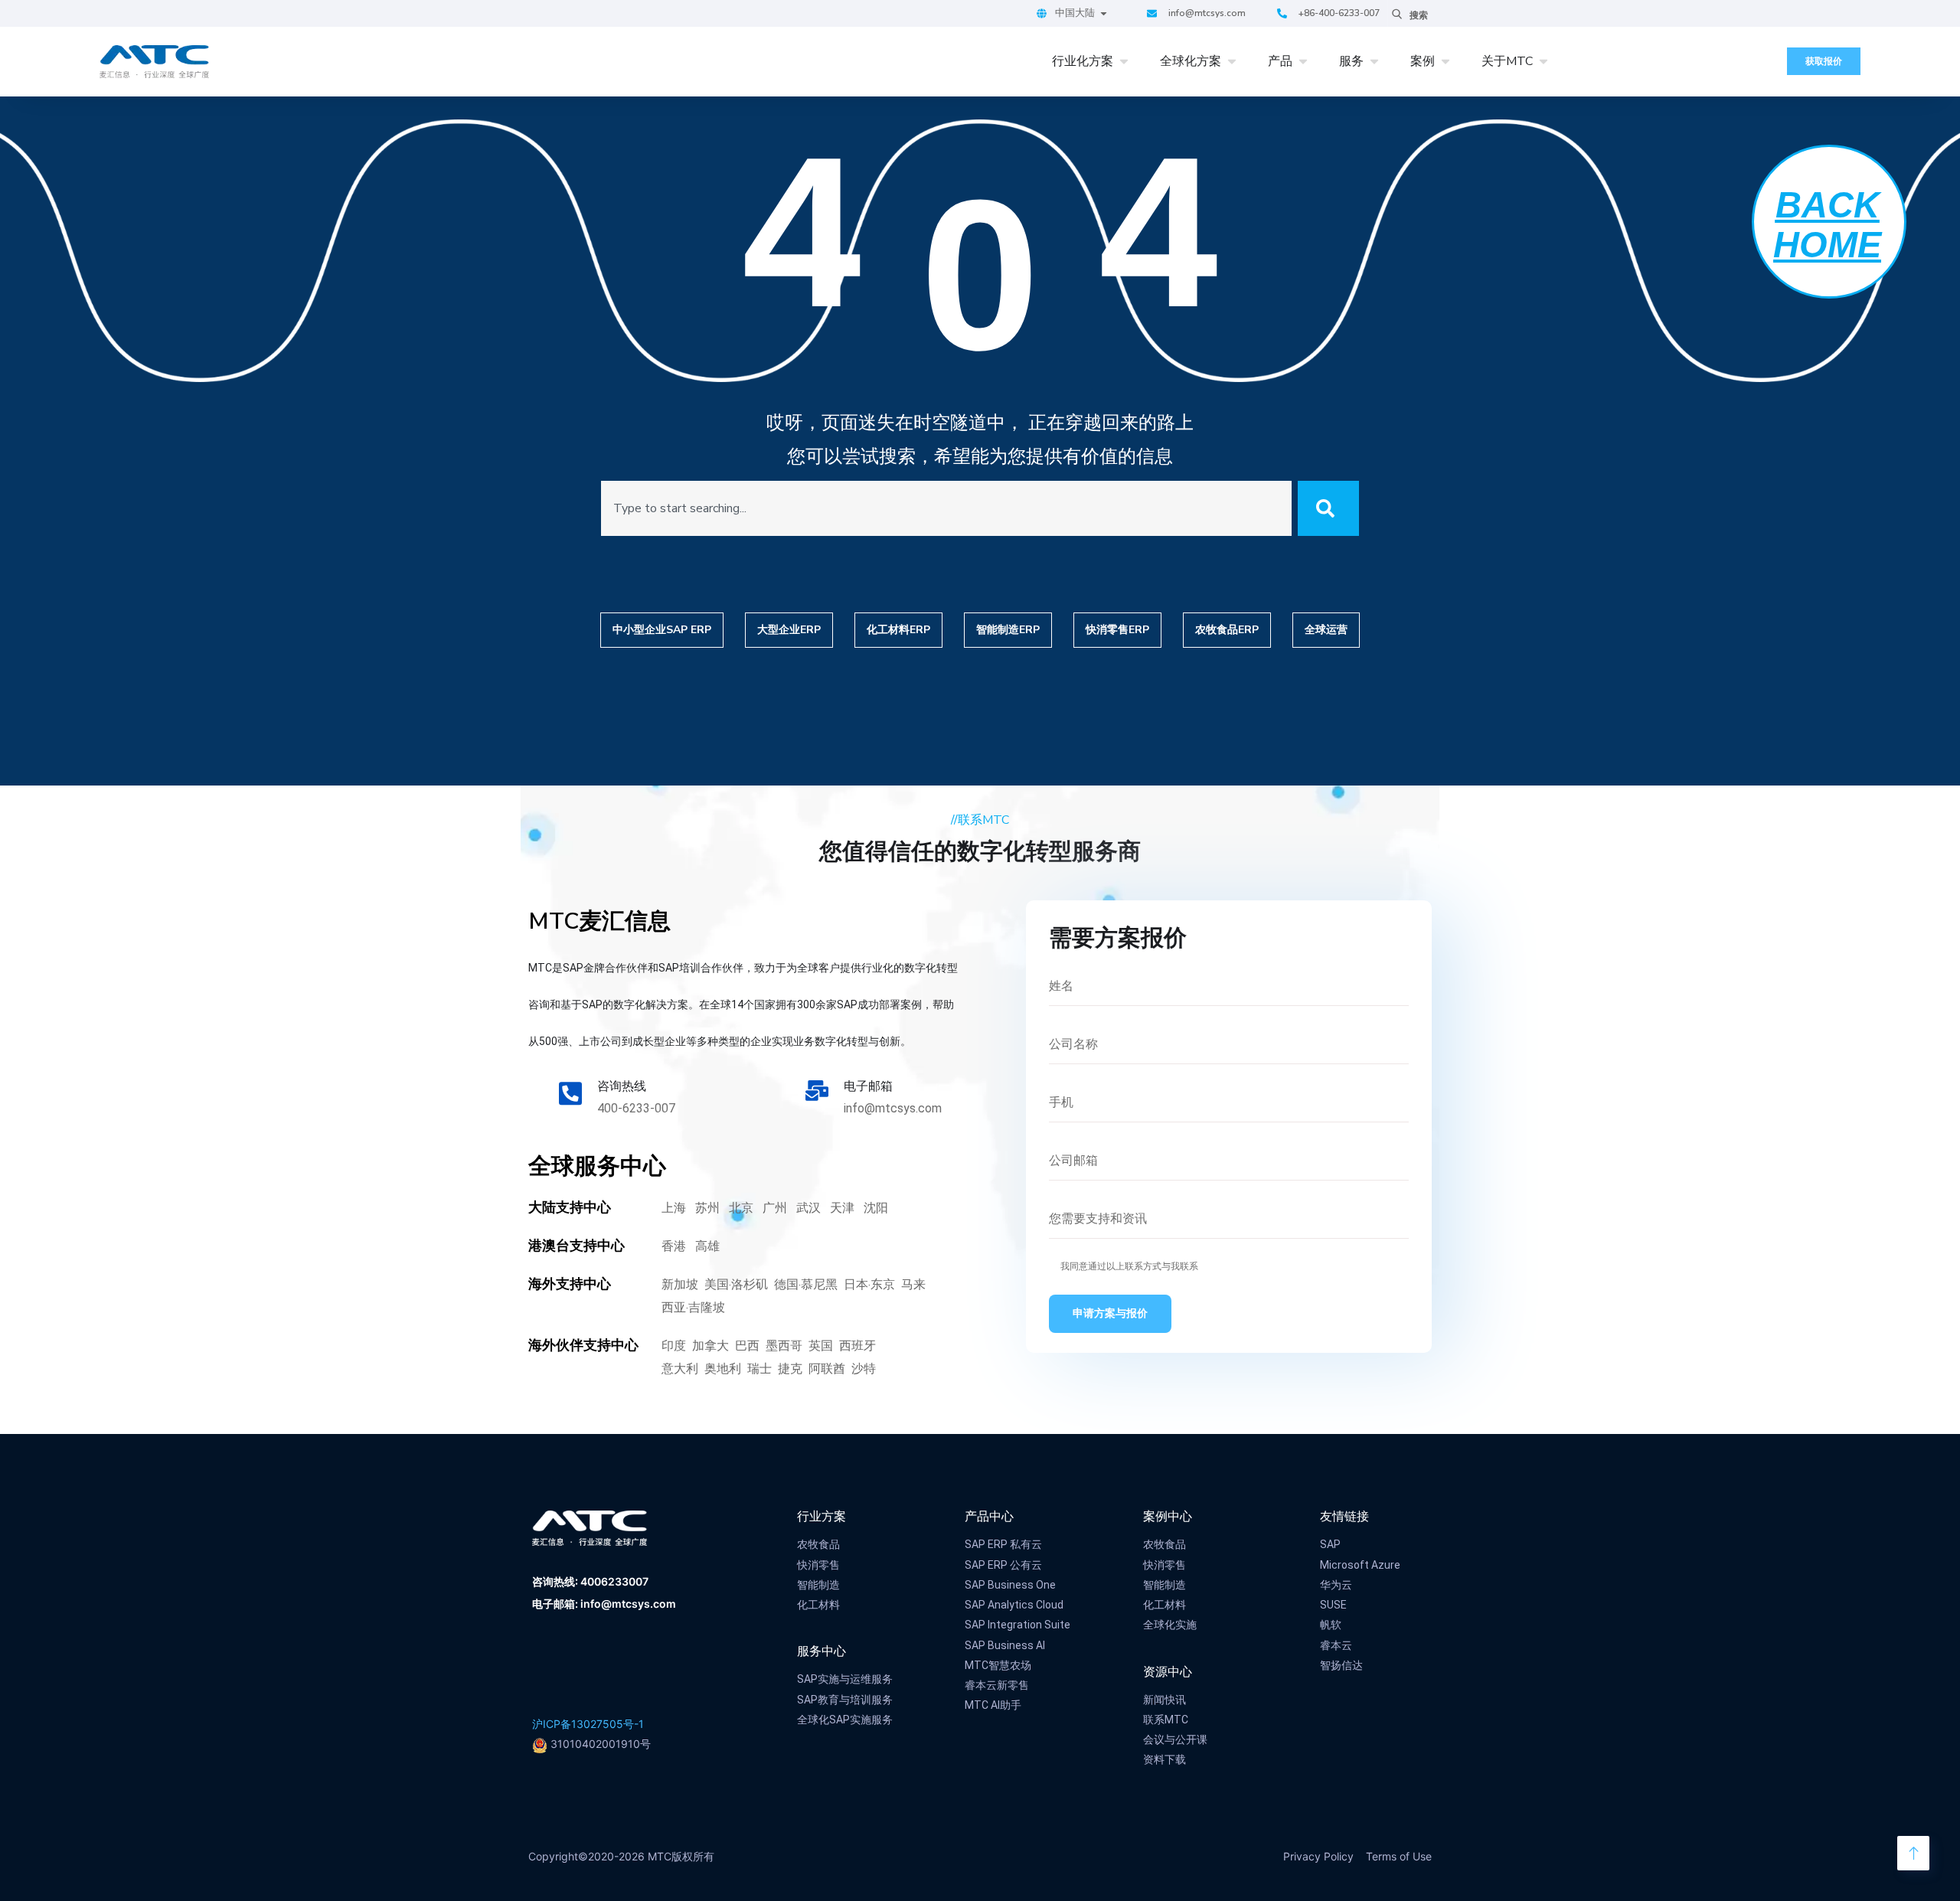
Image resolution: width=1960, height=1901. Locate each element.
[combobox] (947, 508)
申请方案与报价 (1110, 1313)
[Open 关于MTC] (1543, 61)
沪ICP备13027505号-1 (588, 1724)
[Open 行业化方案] (1124, 61)
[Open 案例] (1445, 61)
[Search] (1328, 508)
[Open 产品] (1303, 61)
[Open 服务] (1374, 61)
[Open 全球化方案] (1232, 61)
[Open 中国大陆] (1104, 14)
